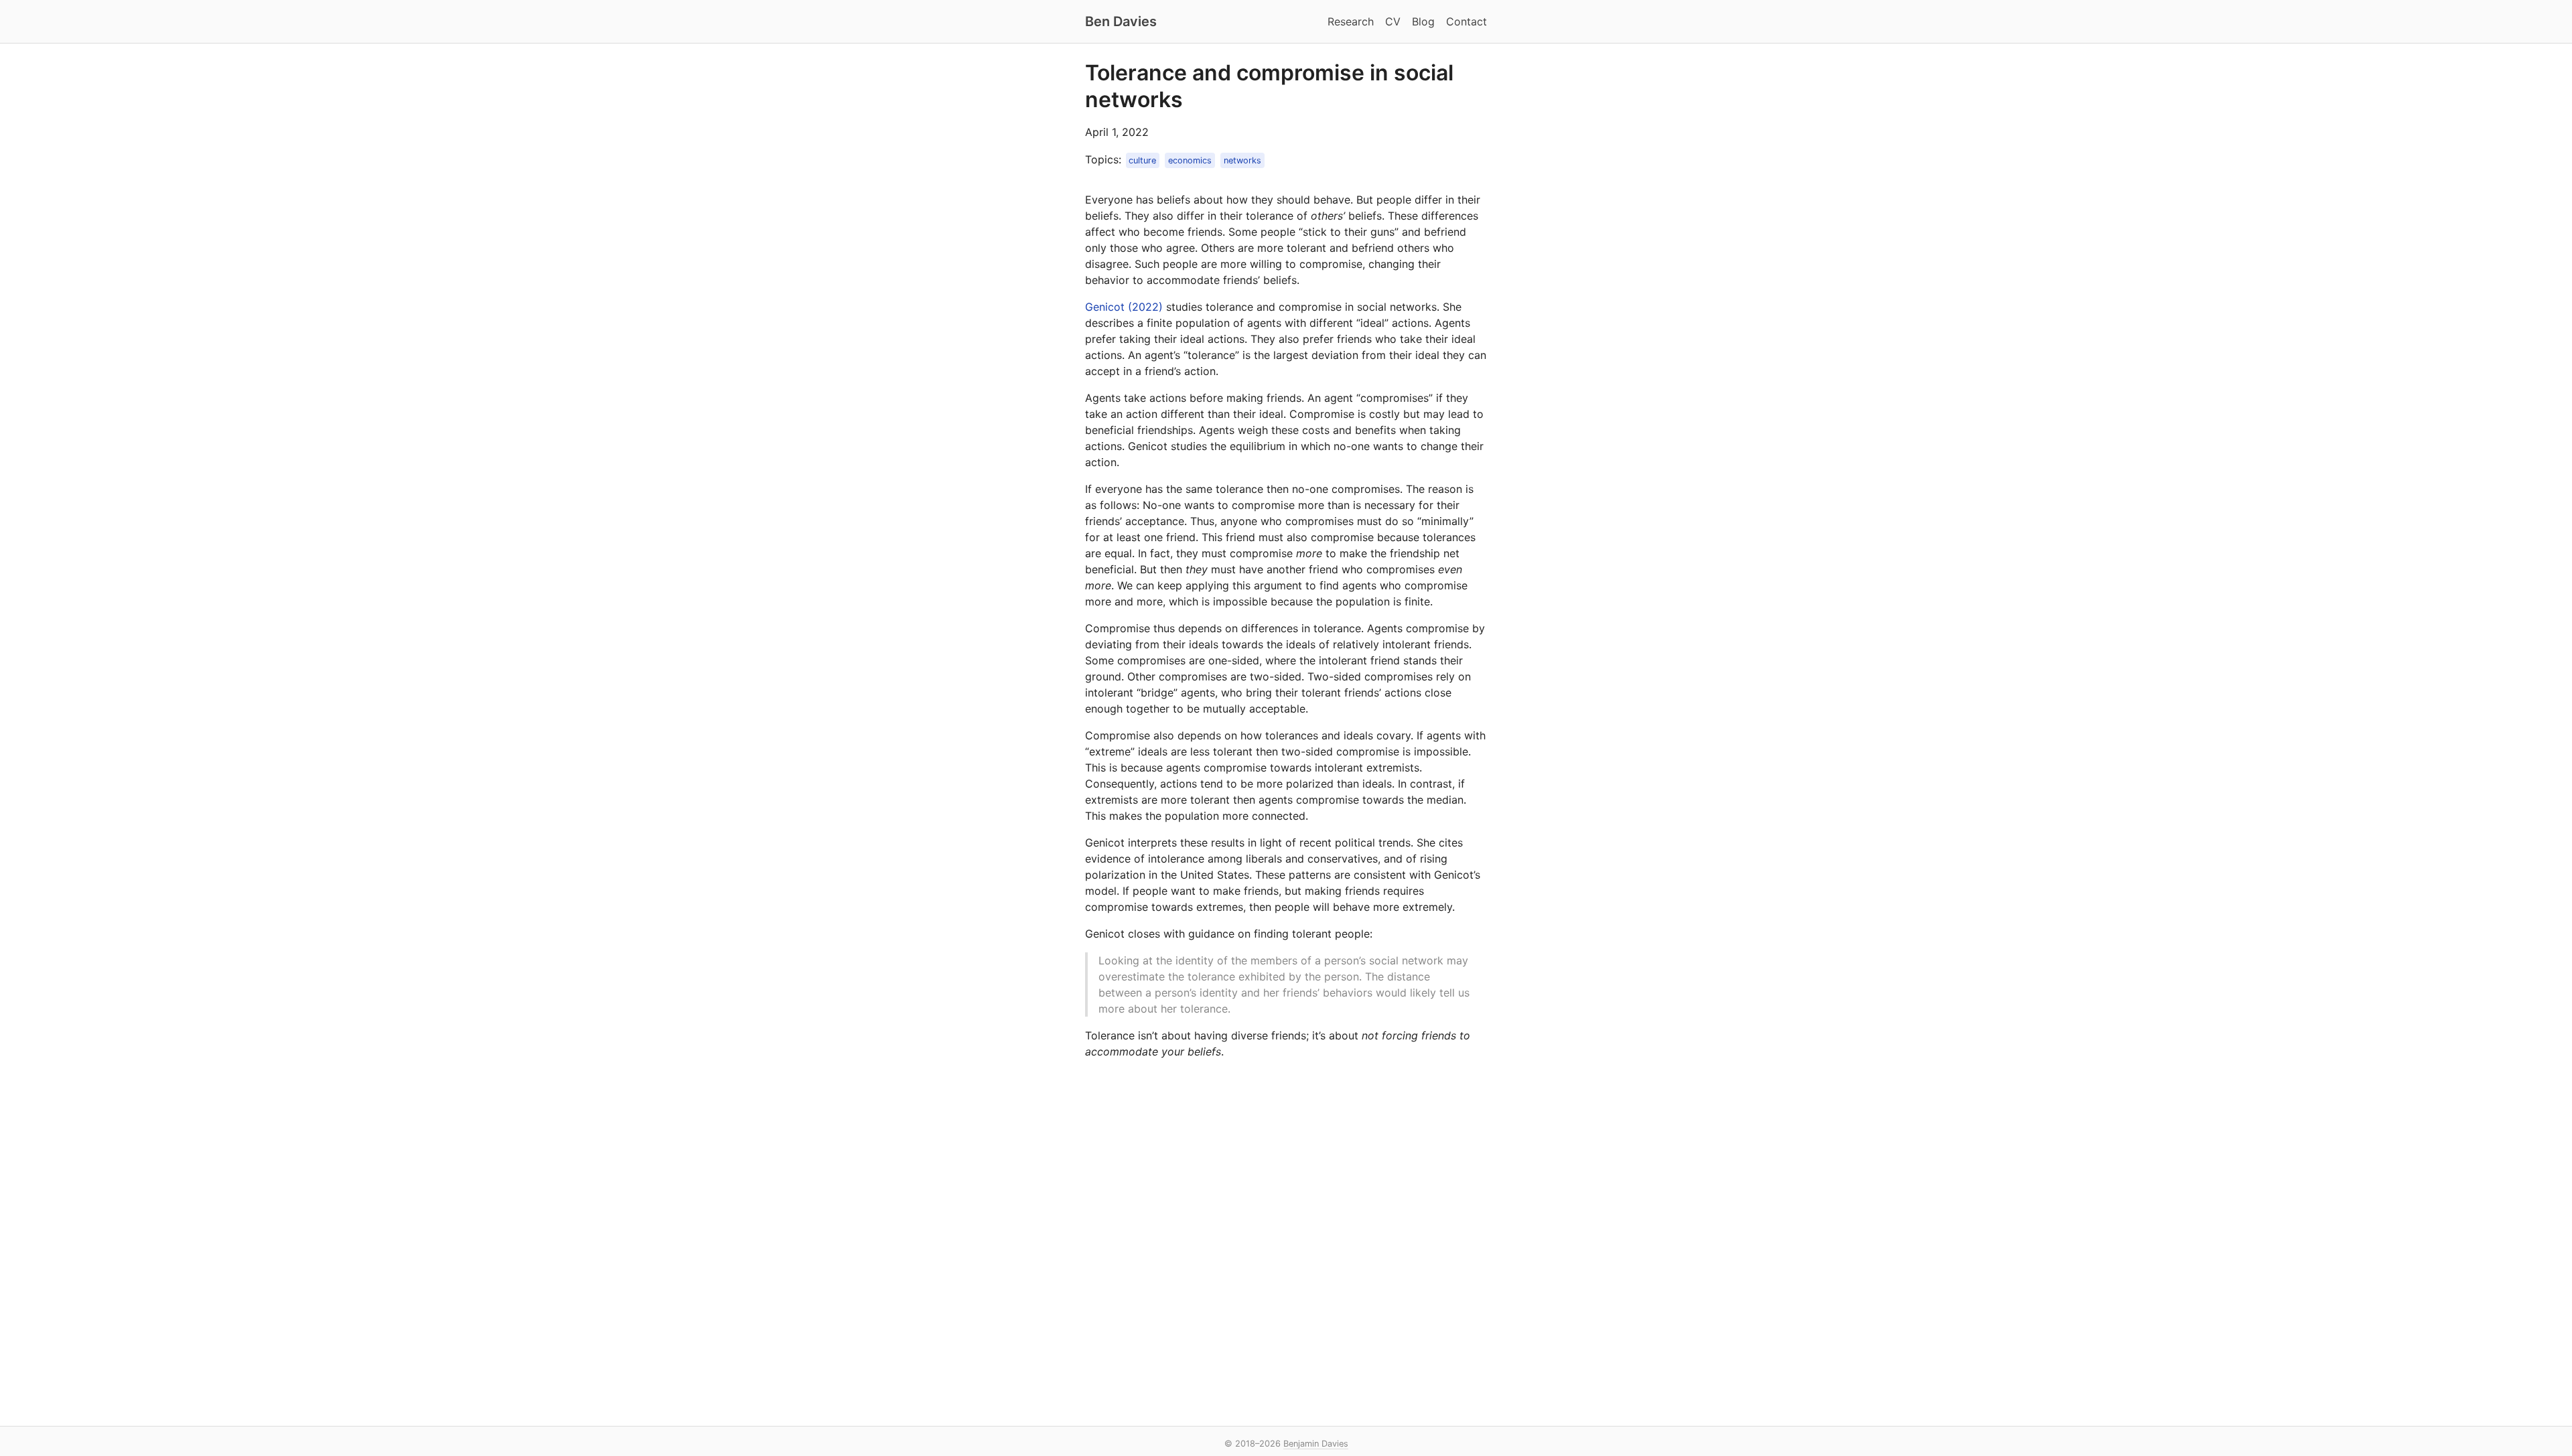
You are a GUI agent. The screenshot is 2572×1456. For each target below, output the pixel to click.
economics (1190, 160)
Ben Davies (1121, 21)
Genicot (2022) (1124, 307)
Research (1351, 21)
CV (1393, 21)
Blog (1423, 21)
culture (1142, 160)
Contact (1467, 21)
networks (1242, 160)
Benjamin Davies (1316, 1444)
